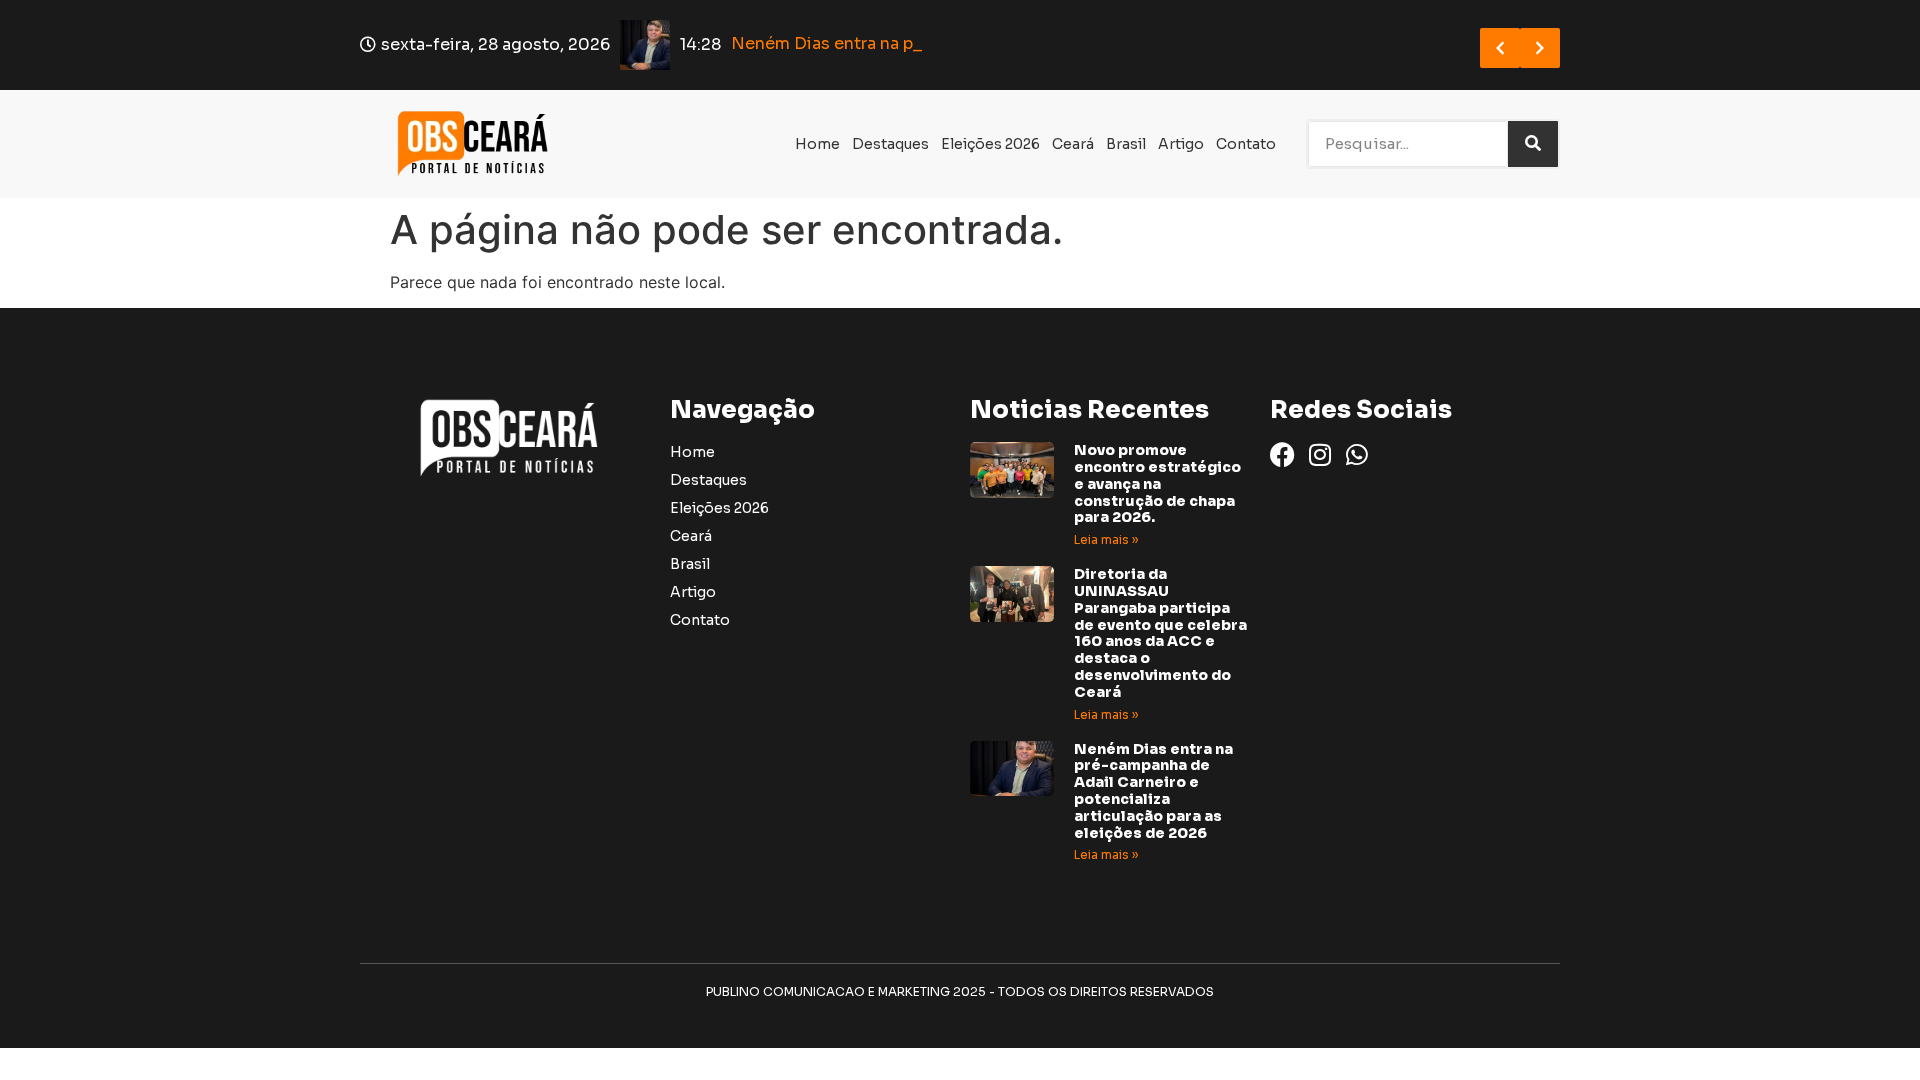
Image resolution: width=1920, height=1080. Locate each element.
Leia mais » (1106, 539)
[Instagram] (1319, 454)
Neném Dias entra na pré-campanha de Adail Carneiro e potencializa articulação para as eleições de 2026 (1153, 791)
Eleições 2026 (990, 144)
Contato (1246, 144)
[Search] (1533, 144)
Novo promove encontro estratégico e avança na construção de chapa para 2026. (1157, 483)
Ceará (1073, 144)
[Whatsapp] (1356, 454)
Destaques (890, 144)
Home (817, 144)
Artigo (1181, 144)
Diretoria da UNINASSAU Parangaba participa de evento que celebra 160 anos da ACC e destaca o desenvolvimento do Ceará (1160, 633)
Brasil (1126, 144)
